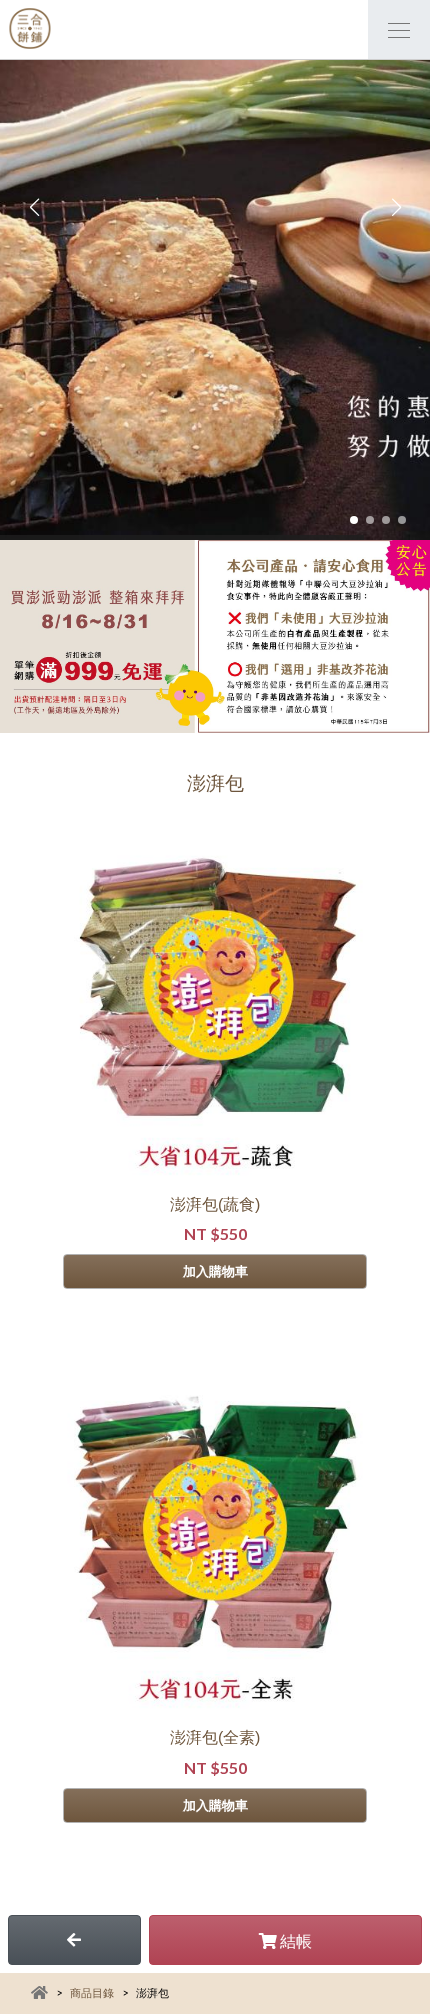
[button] (354, 520)
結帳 (294, 1940)
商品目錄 (92, 1992)
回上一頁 (74, 1940)
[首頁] (30, 30)
